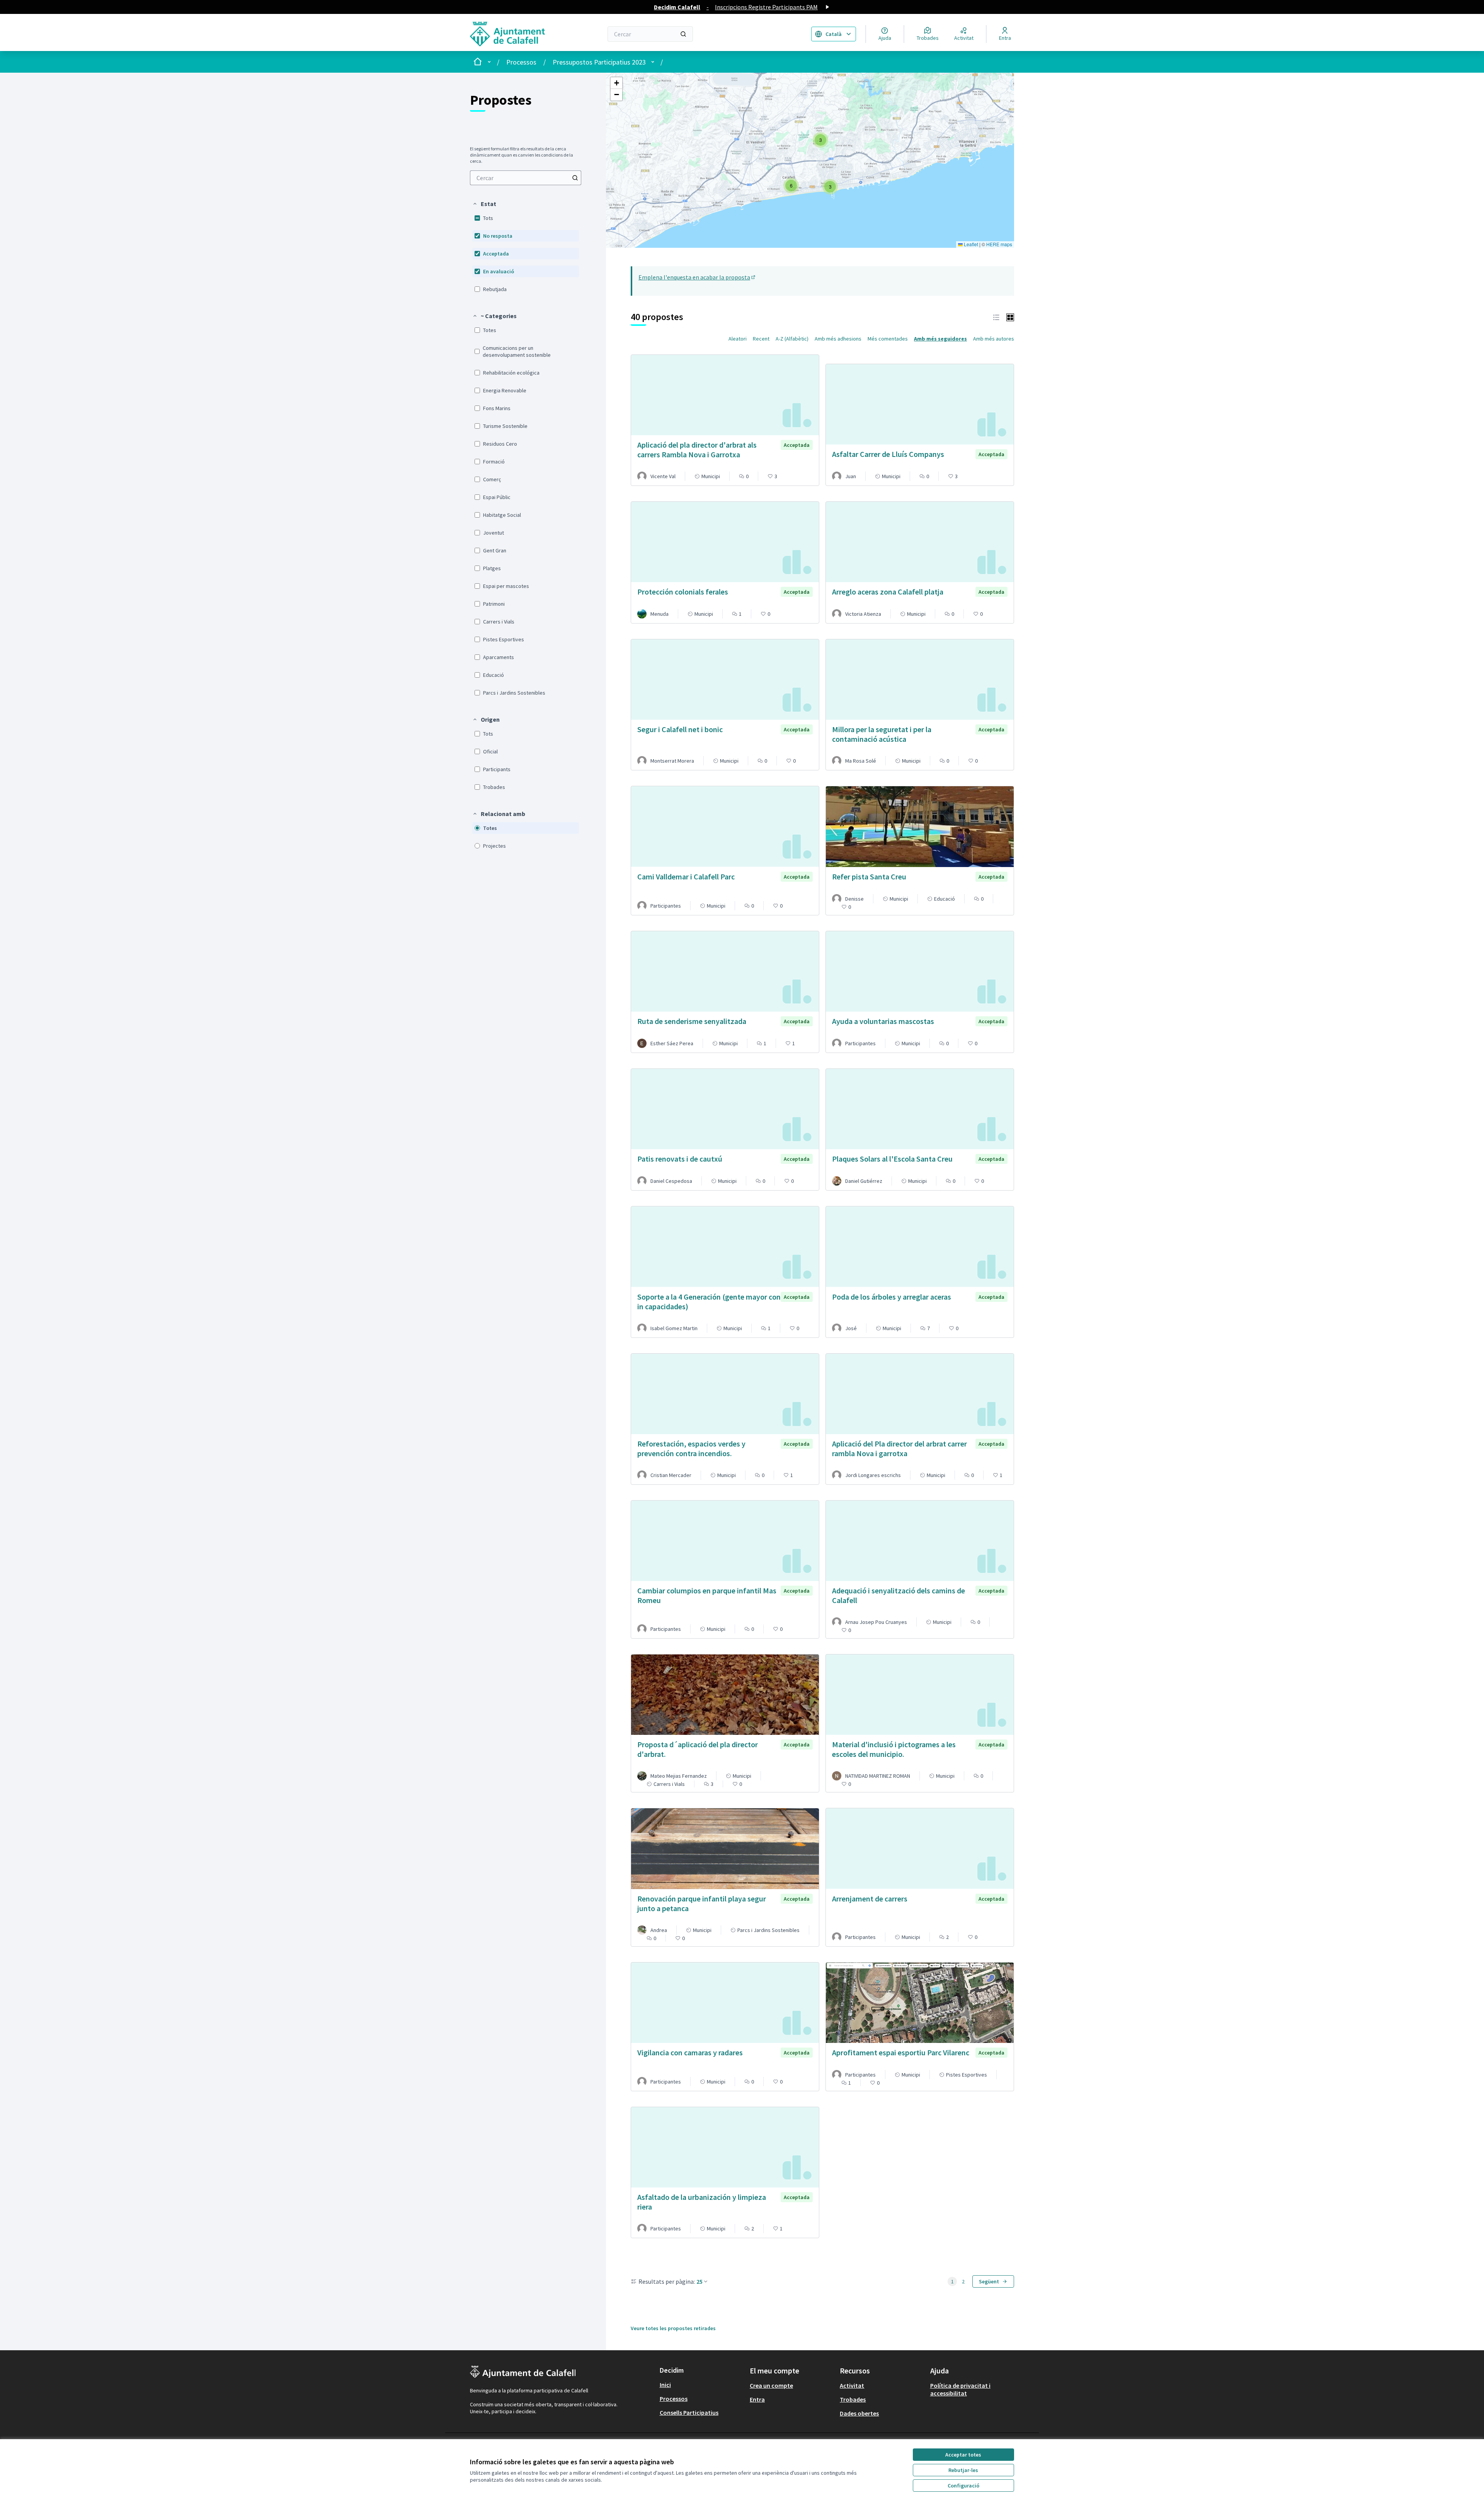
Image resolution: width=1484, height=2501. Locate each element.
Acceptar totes (963, 2455)
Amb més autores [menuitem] (994, 339)
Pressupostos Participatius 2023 (599, 62)
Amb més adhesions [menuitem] (838, 339)
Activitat (852, 2385)
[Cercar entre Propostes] (575, 178)
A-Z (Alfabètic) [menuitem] (792, 339)
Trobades (853, 2399)
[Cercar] (683, 34)
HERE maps (999, 244)
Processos (521, 62)
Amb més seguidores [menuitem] (940, 339)
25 (699, 2281)
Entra (757, 2399)
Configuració (963, 2486)
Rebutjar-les (963, 2470)
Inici (665, 2385)
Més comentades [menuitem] (888, 339)
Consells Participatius (689, 2412)
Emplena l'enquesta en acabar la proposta (697, 277)
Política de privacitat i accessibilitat (960, 2389)
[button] (484, 204)
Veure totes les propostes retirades (673, 2328)
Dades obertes (859, 2413)
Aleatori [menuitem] (738, 339)
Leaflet (970, 244)
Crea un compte (771, 2385)
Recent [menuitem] (761, 339)
